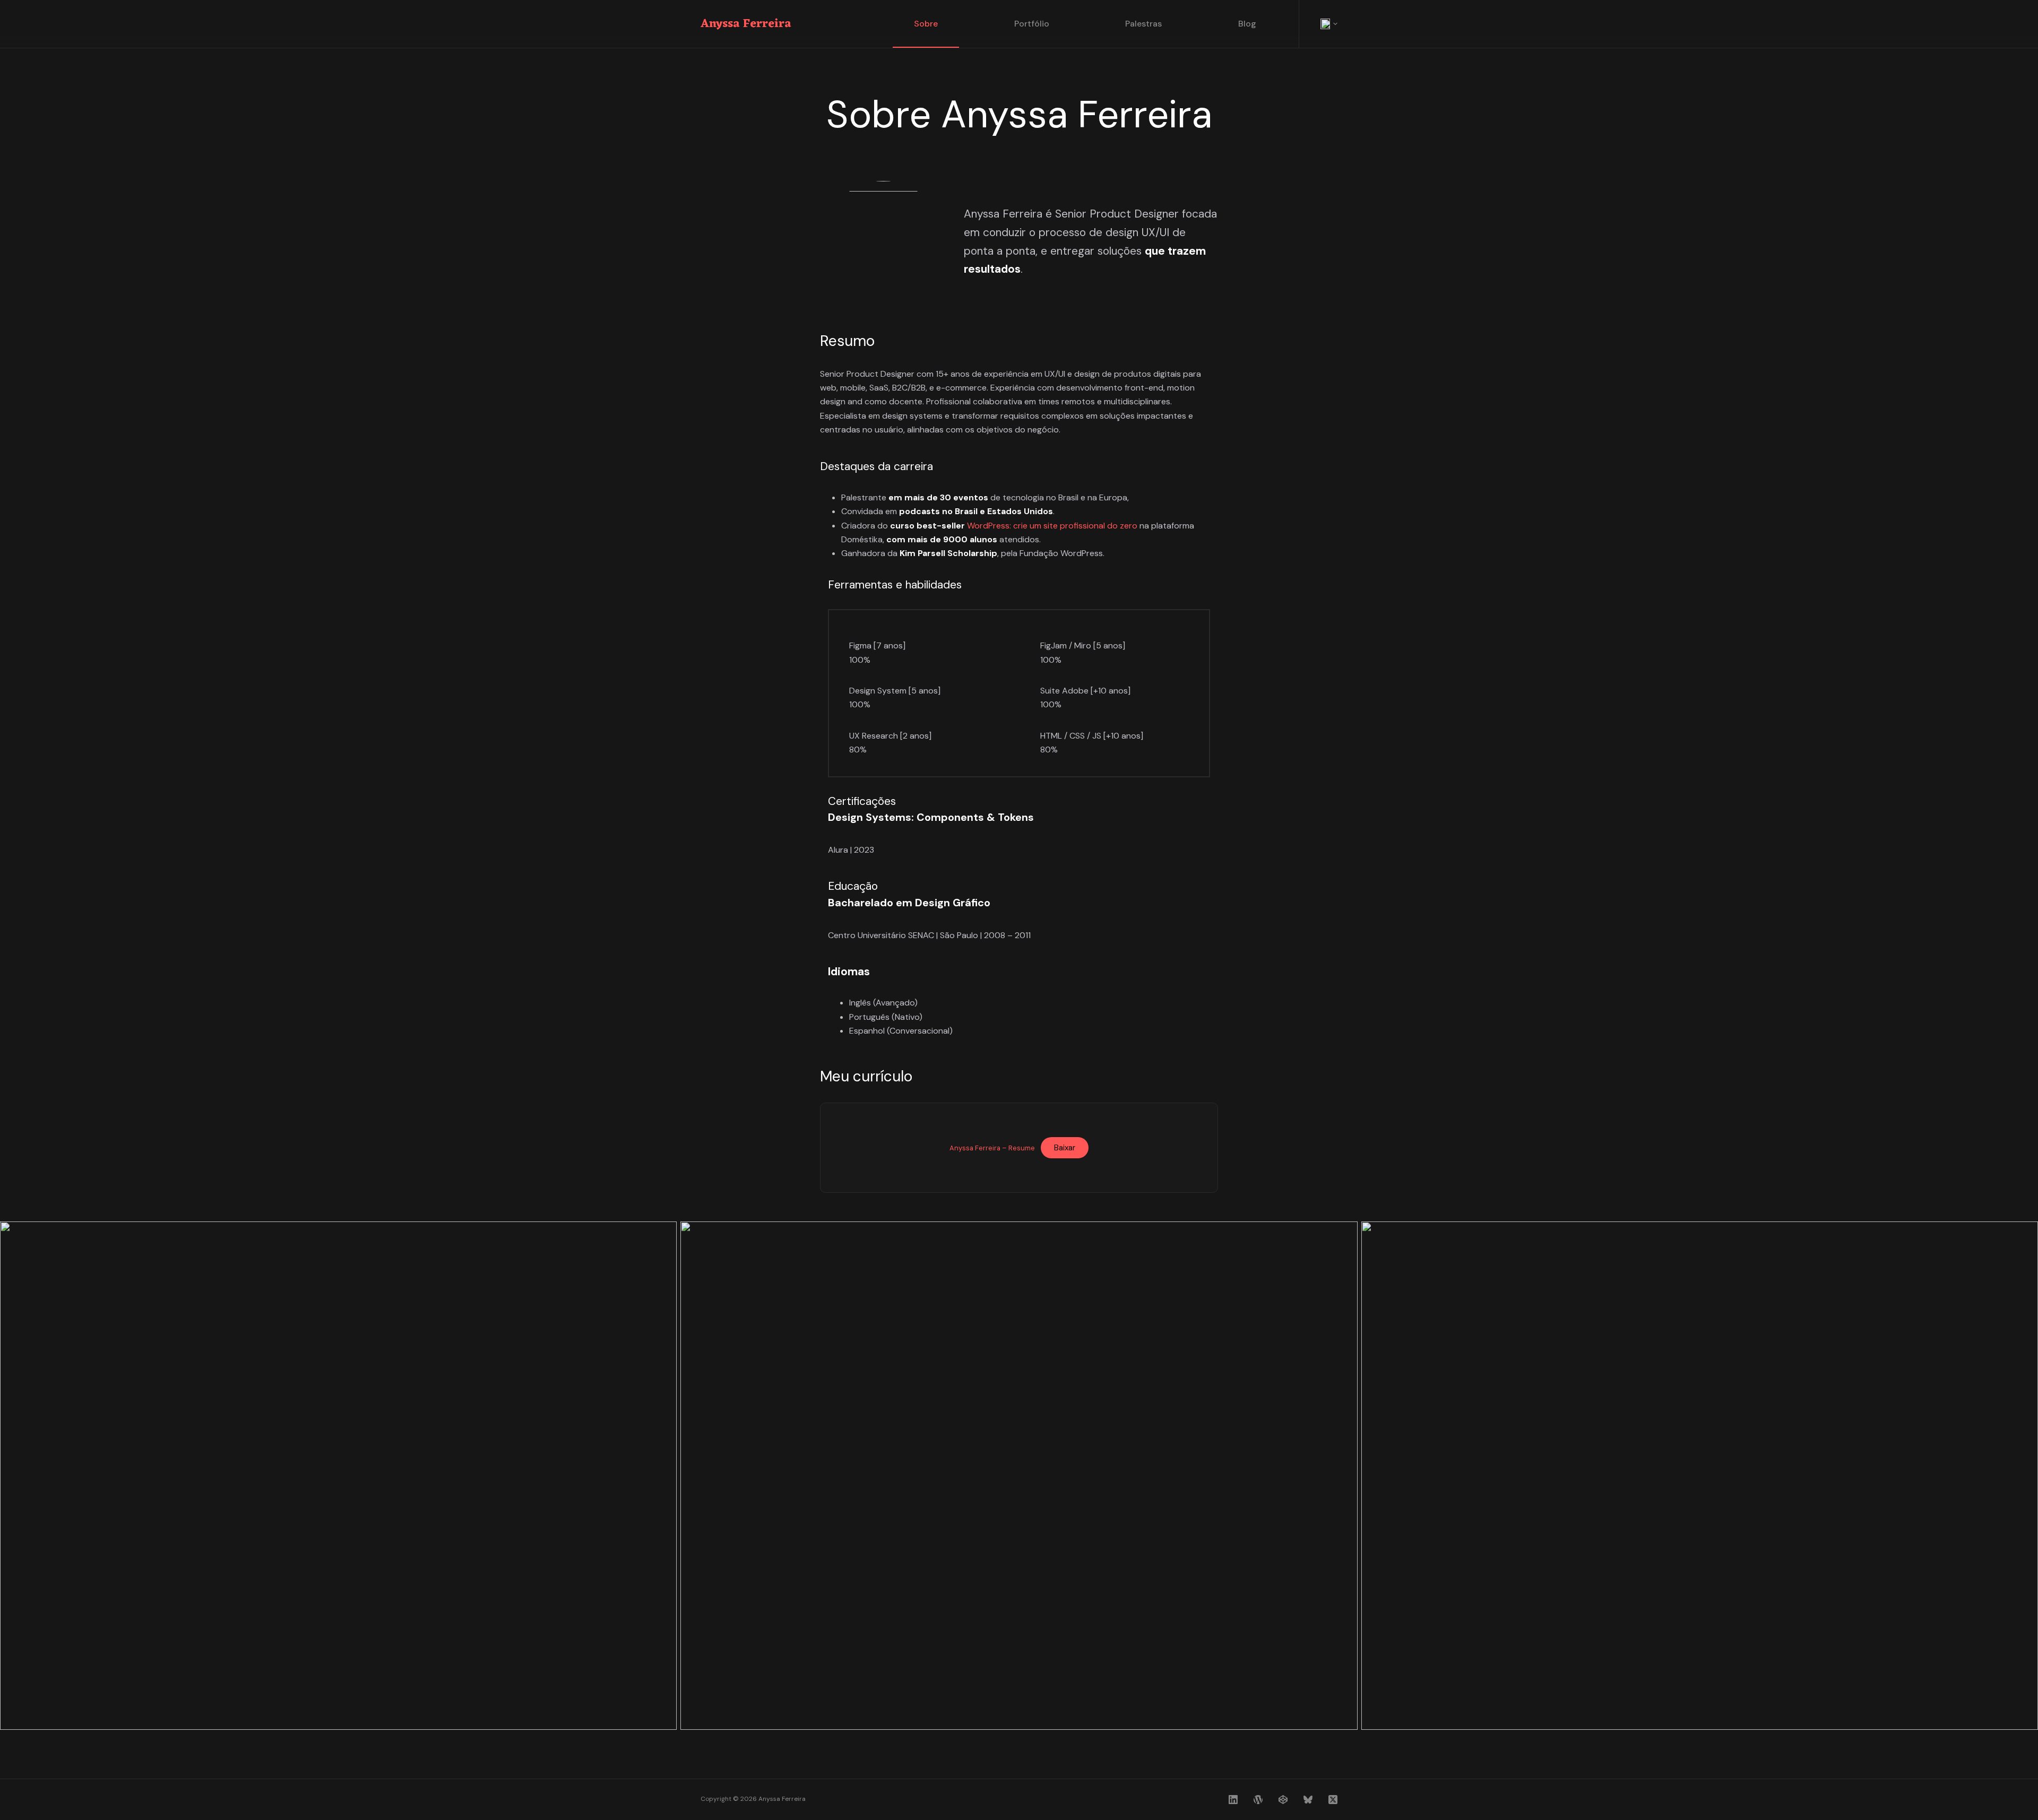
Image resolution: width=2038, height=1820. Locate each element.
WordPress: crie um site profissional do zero (1052, 526)
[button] (1329, 24)
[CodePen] (1283, 1800)
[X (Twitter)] (1333, 1800)
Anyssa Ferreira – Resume (992, 1148)
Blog (1247, 24)
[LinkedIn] (1233, 1800)
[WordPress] (1258, 1800)
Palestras (1143, 24)
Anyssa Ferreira (746, 24)
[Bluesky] (1308, 1800)
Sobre (926, 24)
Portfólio (1032, 24)
